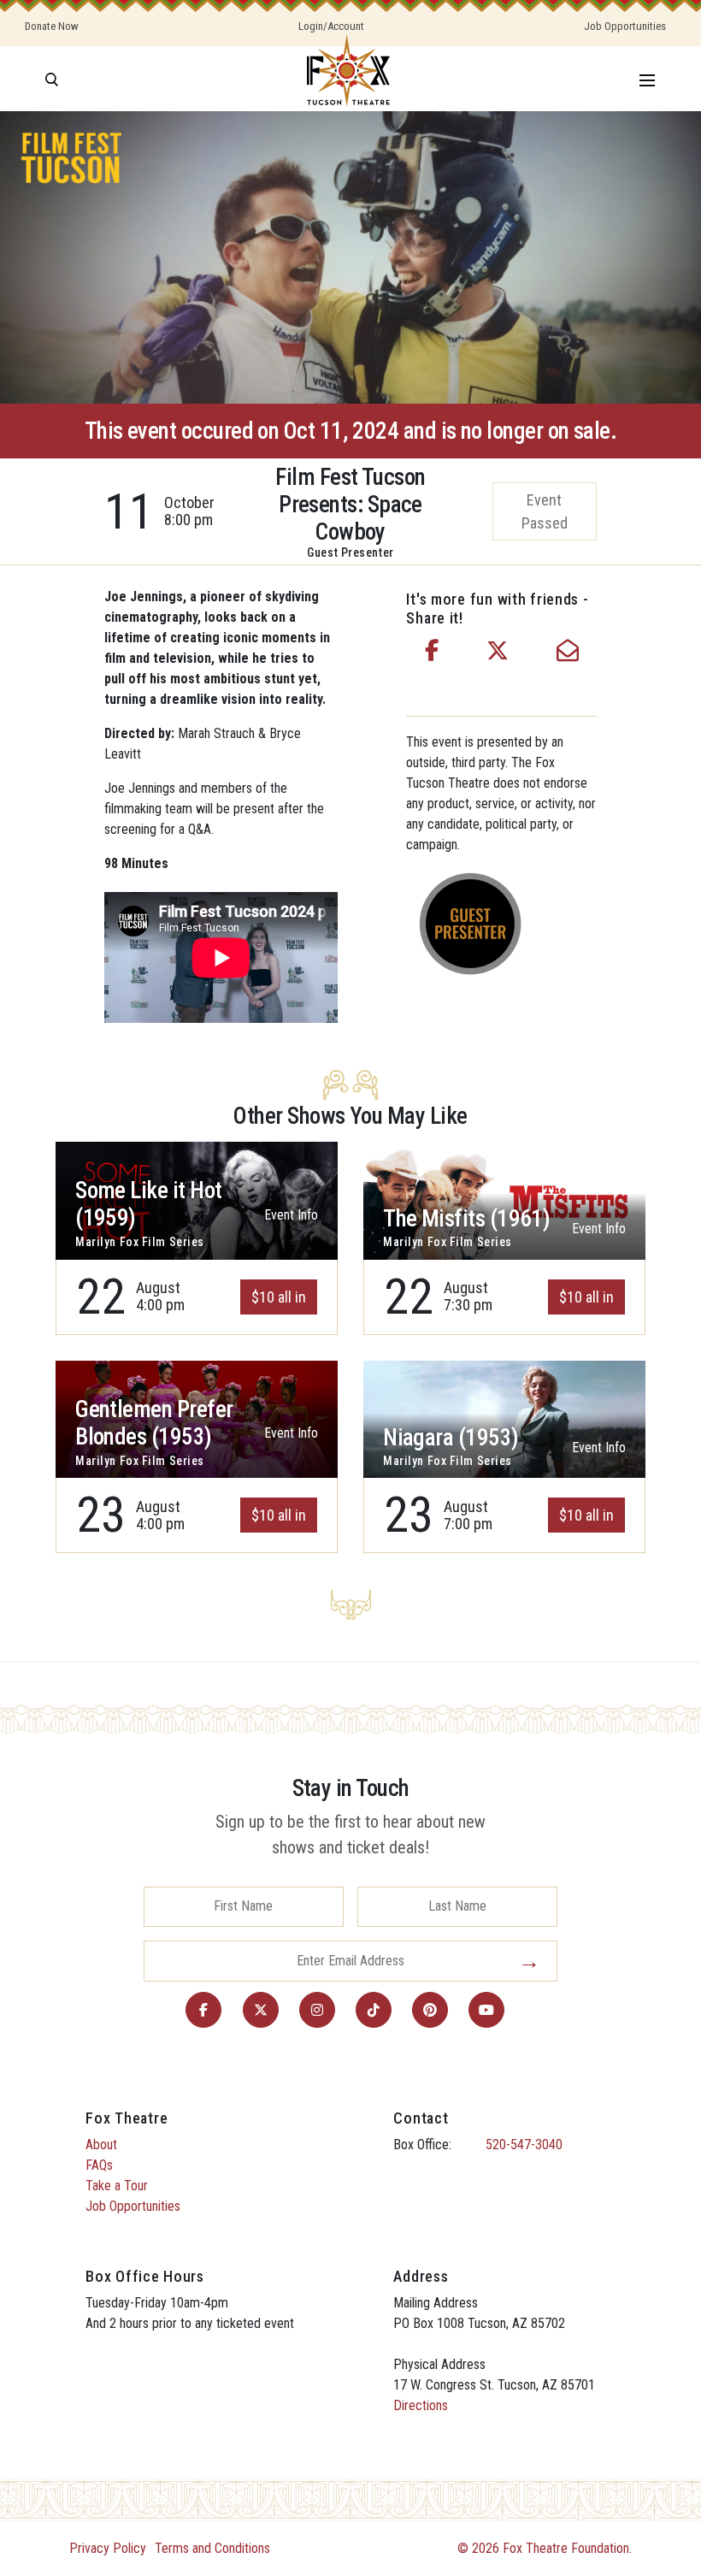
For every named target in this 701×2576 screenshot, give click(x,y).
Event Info (291, 1215)
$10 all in (279, 1297)
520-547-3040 (524, 2145)
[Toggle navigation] (647, 79)
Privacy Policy (108, 2548)
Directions (421, 2405)
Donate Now (52, 26)
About (101, 2145)
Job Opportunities (625, 26)
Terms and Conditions (212, 2548)
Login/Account (331, 26)
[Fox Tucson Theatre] (348, 79)
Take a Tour (117, 2186)
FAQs (99, 2165)
